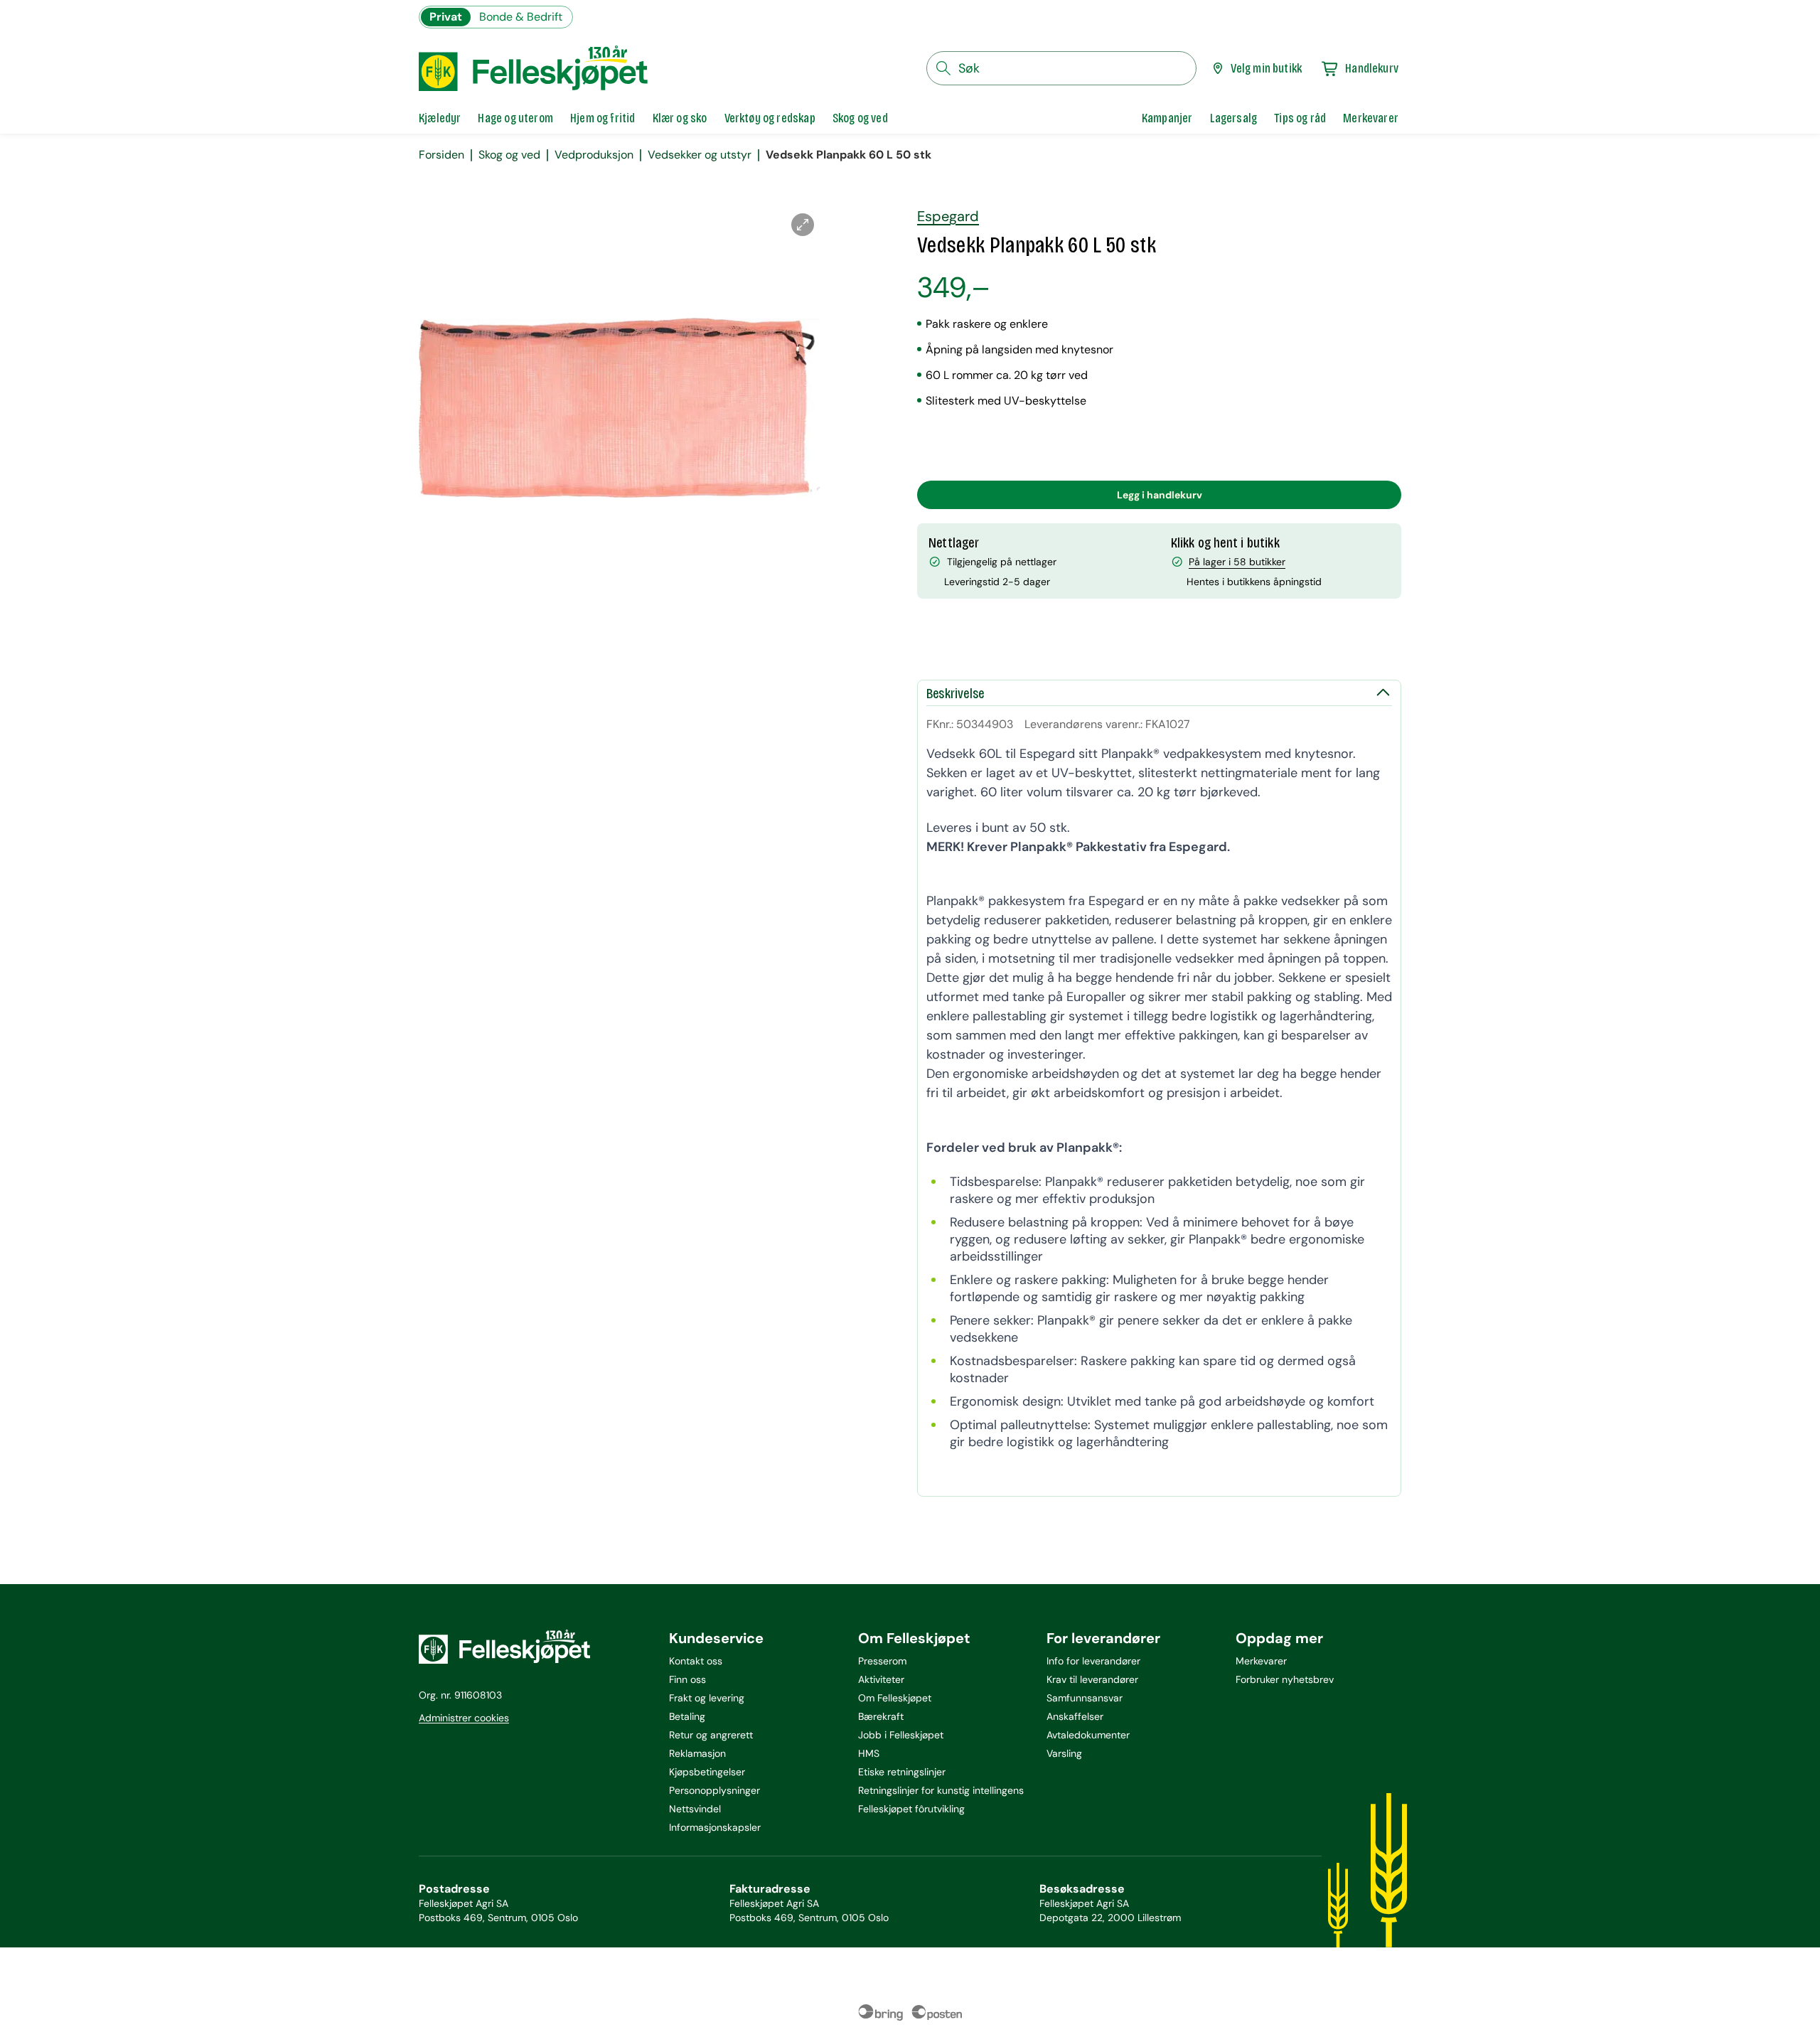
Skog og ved (509, 155)
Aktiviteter (881, 1679)
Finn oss (687, 1679)
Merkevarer (1261, 1661)
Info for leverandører (1093, 1661)
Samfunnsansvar (1085, 1698)
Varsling (1064, 1753)
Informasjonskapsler (715, 1827)
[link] (1167, 118)
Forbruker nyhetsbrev (1285, 1679)
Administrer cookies (464, 1718)
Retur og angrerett (711, 1735)
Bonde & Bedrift (521, 17)
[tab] (440, 118)
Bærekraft (881, 1716)
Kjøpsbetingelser (707, 1772)
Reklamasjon (697, 1753)
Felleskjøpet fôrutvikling (911, 1809)
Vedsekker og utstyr (700, 155)
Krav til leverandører (1092, 1679)
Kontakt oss (696, 1661)
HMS (869, 1753)
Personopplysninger (714, 1790)
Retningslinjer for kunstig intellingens (941, 1790)
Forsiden (441, 155)
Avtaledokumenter (1088, 1735)
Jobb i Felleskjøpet (901, 1735)
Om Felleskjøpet (895, 1698)
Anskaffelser (1075, 1716)
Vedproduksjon (594, 155)
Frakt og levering (707, 1698)
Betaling (687, 1716)
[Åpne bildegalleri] (803, 225)
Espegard (948, 216)
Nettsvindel (695, 1809)
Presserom (882, 1661)
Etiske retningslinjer (902, 1772)
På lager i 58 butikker (1237, 562)
